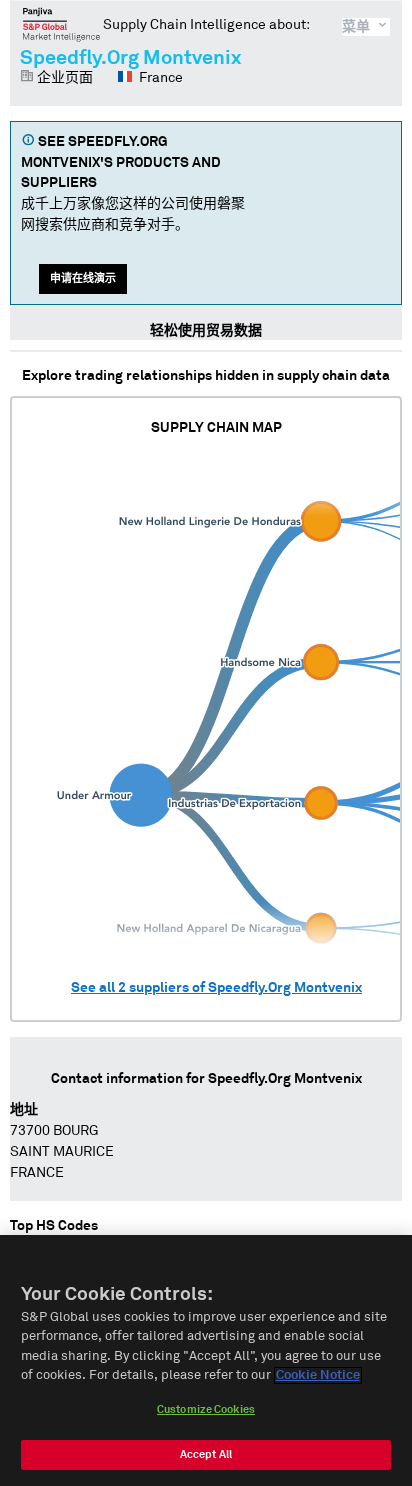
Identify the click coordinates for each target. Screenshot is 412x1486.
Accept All (206, 1454)
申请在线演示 (83, 278)
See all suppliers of (216, 988)
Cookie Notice (318, 1375)
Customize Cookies (206, 1409)
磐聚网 (61, 24)
